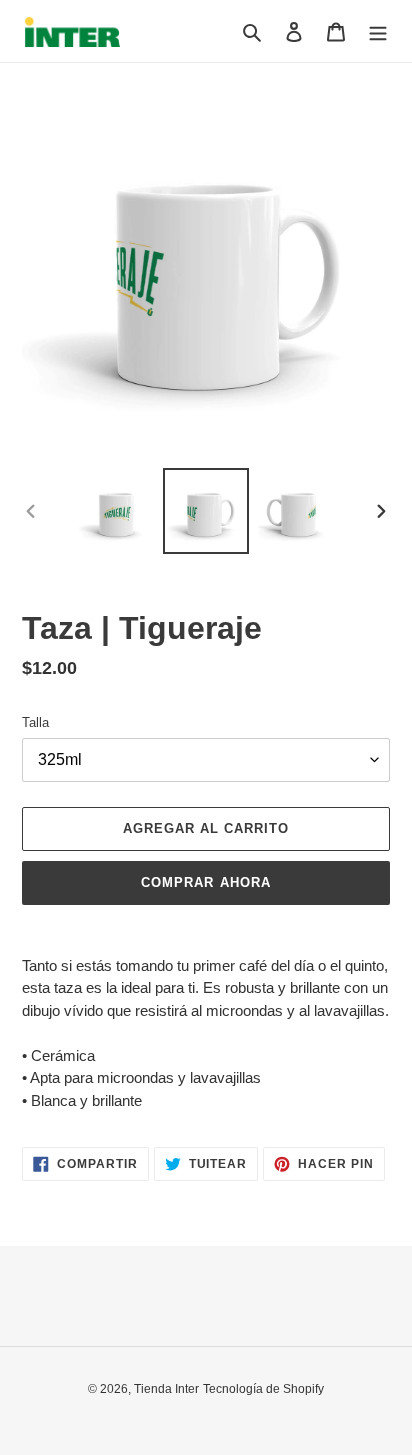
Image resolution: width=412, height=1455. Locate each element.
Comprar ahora (206, 882)
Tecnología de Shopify (263, 1389)
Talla (35, 722)
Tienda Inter (166, 1389)
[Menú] (378, 31)
